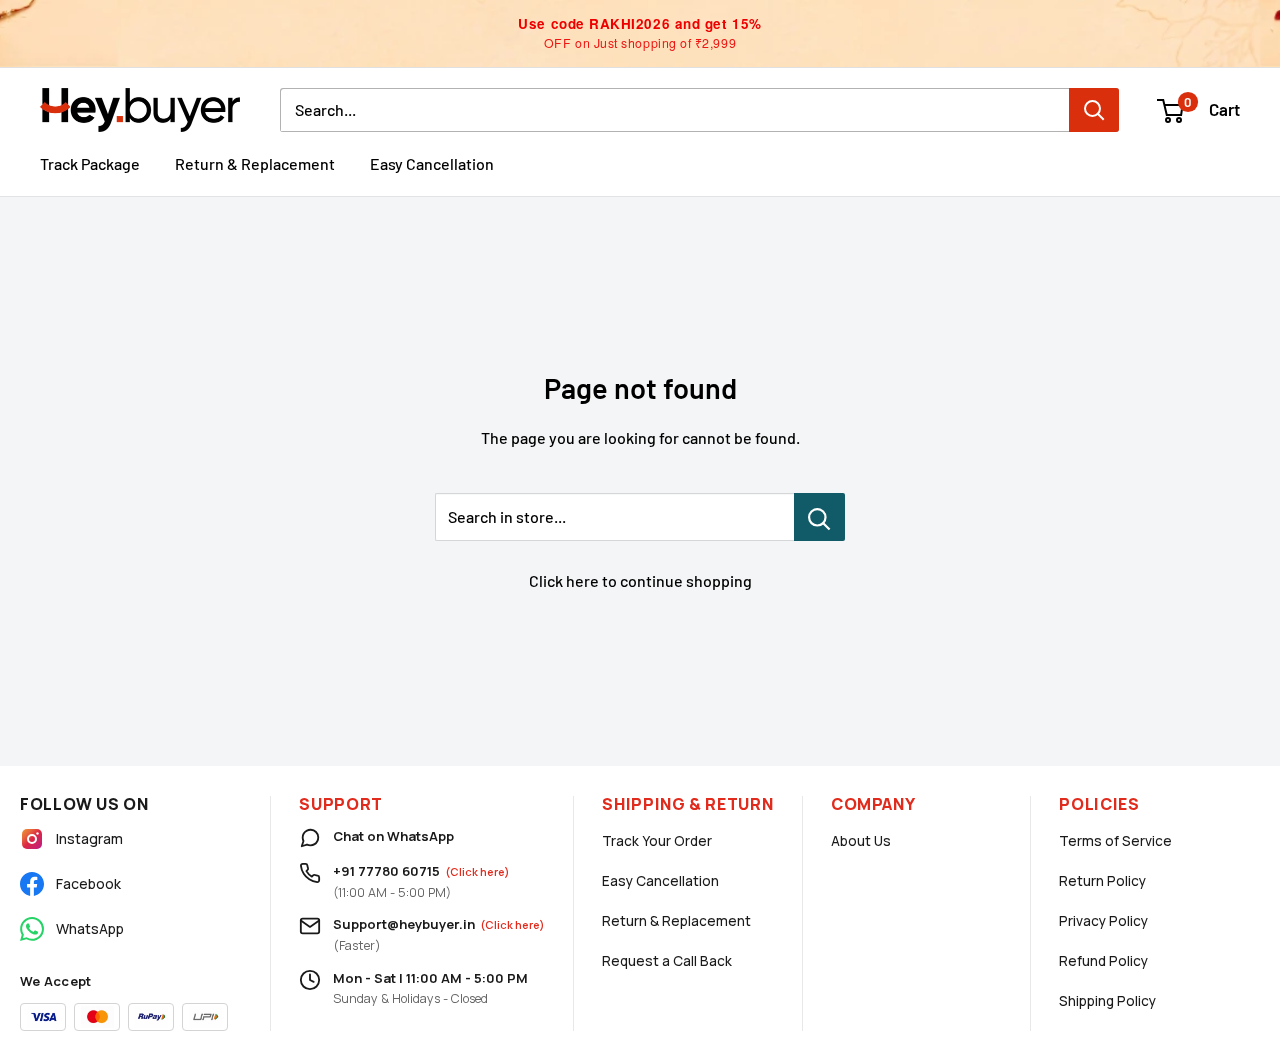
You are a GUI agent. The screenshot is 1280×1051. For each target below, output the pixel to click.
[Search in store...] (819, 517)
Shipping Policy (1107, 1001)
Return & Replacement (255, 163)
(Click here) (477, 871)
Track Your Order (657, 841)
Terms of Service (1115, 841)
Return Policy (1102, 881)
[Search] (1094, 110)
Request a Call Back (667, 961)
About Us (861, 841)
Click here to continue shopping (640, 580)
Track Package (90, 163)
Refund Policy (1103, 961)
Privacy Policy (1103, 921)
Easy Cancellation (432, 163)
